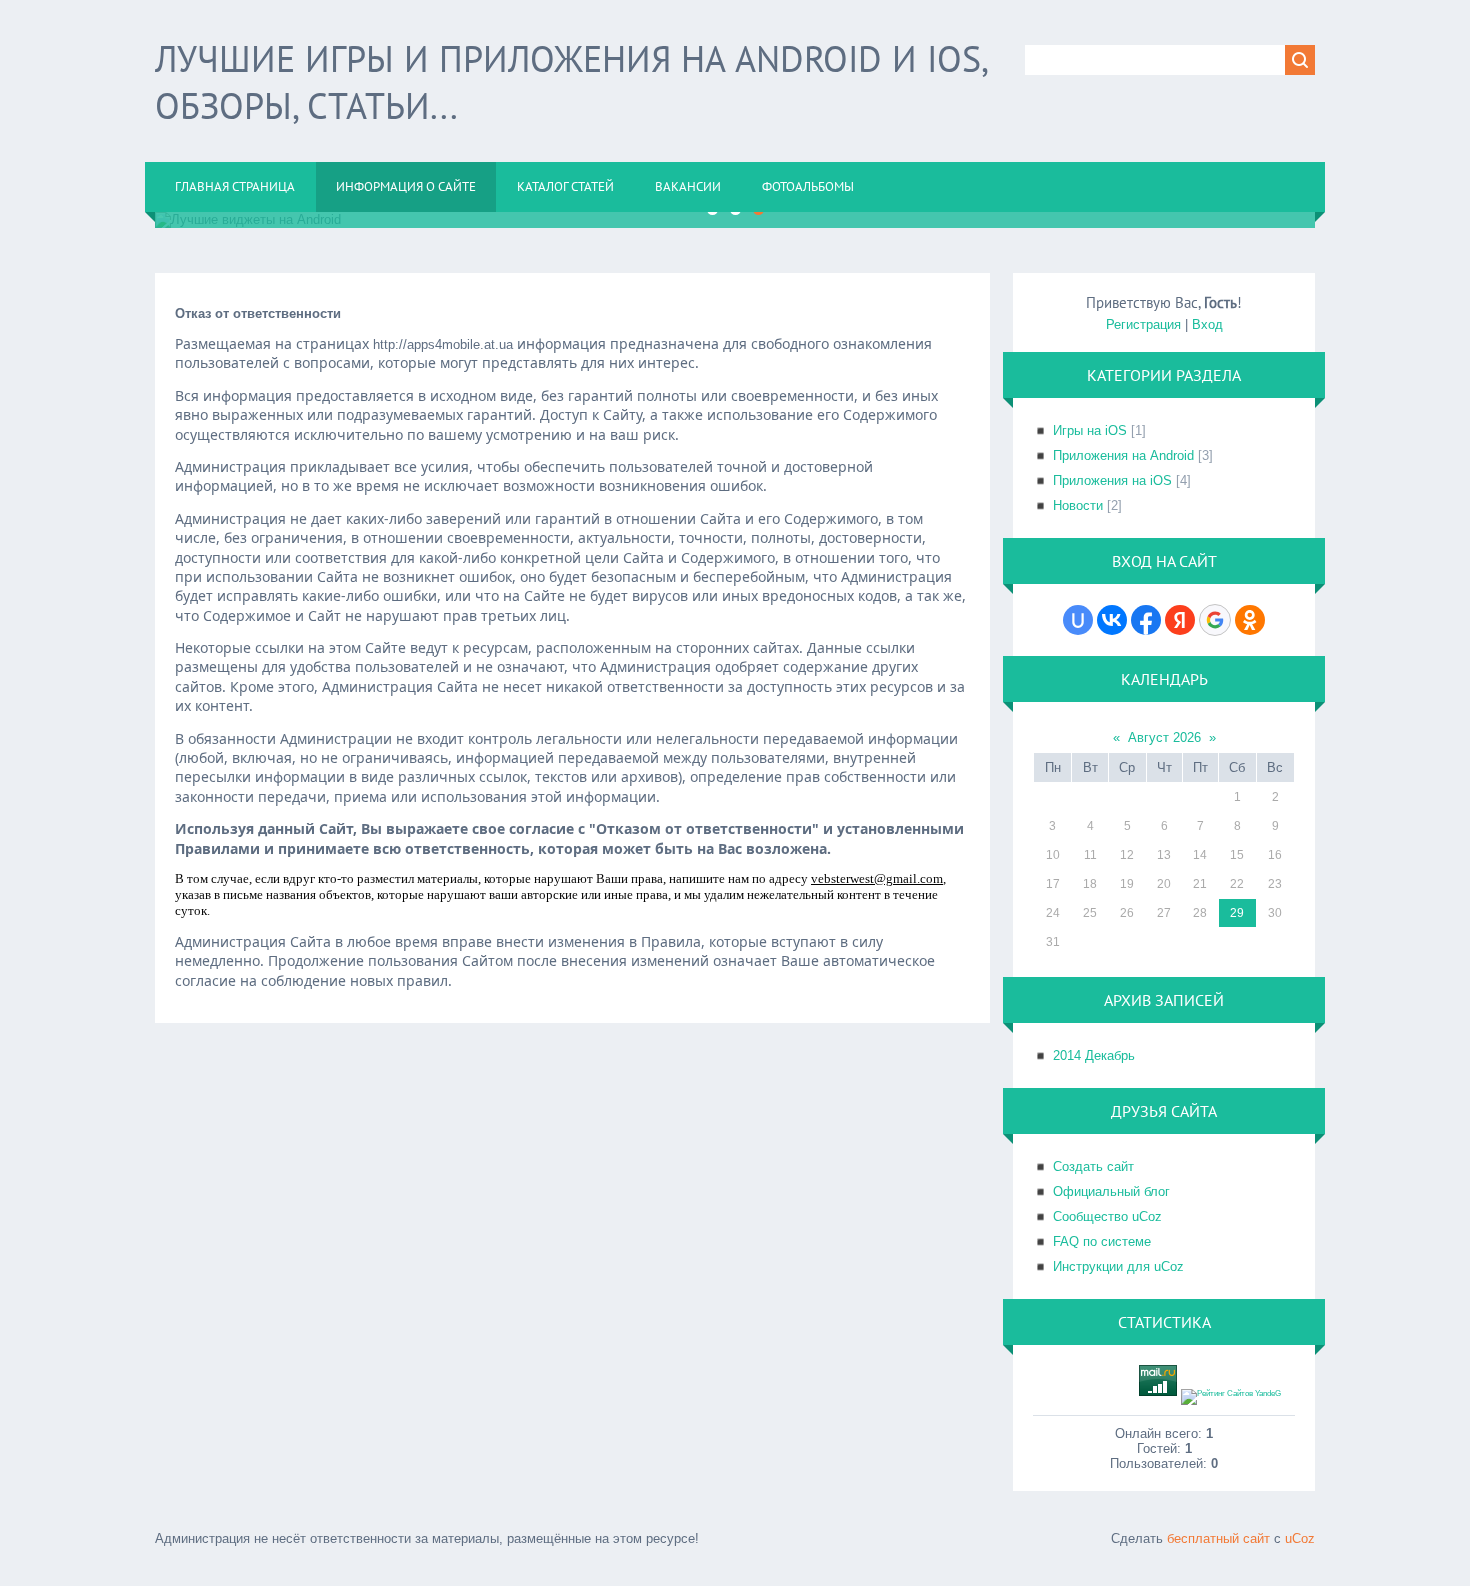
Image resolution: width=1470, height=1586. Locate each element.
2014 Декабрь (1094, 1055)
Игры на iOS (1090, 430)
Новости (1078, 505)
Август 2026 (1164, 737)
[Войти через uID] (1078, 620)
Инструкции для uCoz (1118, 1266)
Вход (1207, 324)
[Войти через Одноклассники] (1250, 620)
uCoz (1300, 1538)
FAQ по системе (1102, 1241)
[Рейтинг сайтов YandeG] (1231, 1393)
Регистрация (1143, 324)
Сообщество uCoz (1107, 1216)
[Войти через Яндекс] (1180, 620)
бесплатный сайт (1218, 1538)
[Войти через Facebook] (1146, 620)
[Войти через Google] (1215, 620)
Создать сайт (1093, 1166)
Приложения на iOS (1112, 480)
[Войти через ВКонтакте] (1112, 620)
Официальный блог (1111, 1191)
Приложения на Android (1123, 455)
